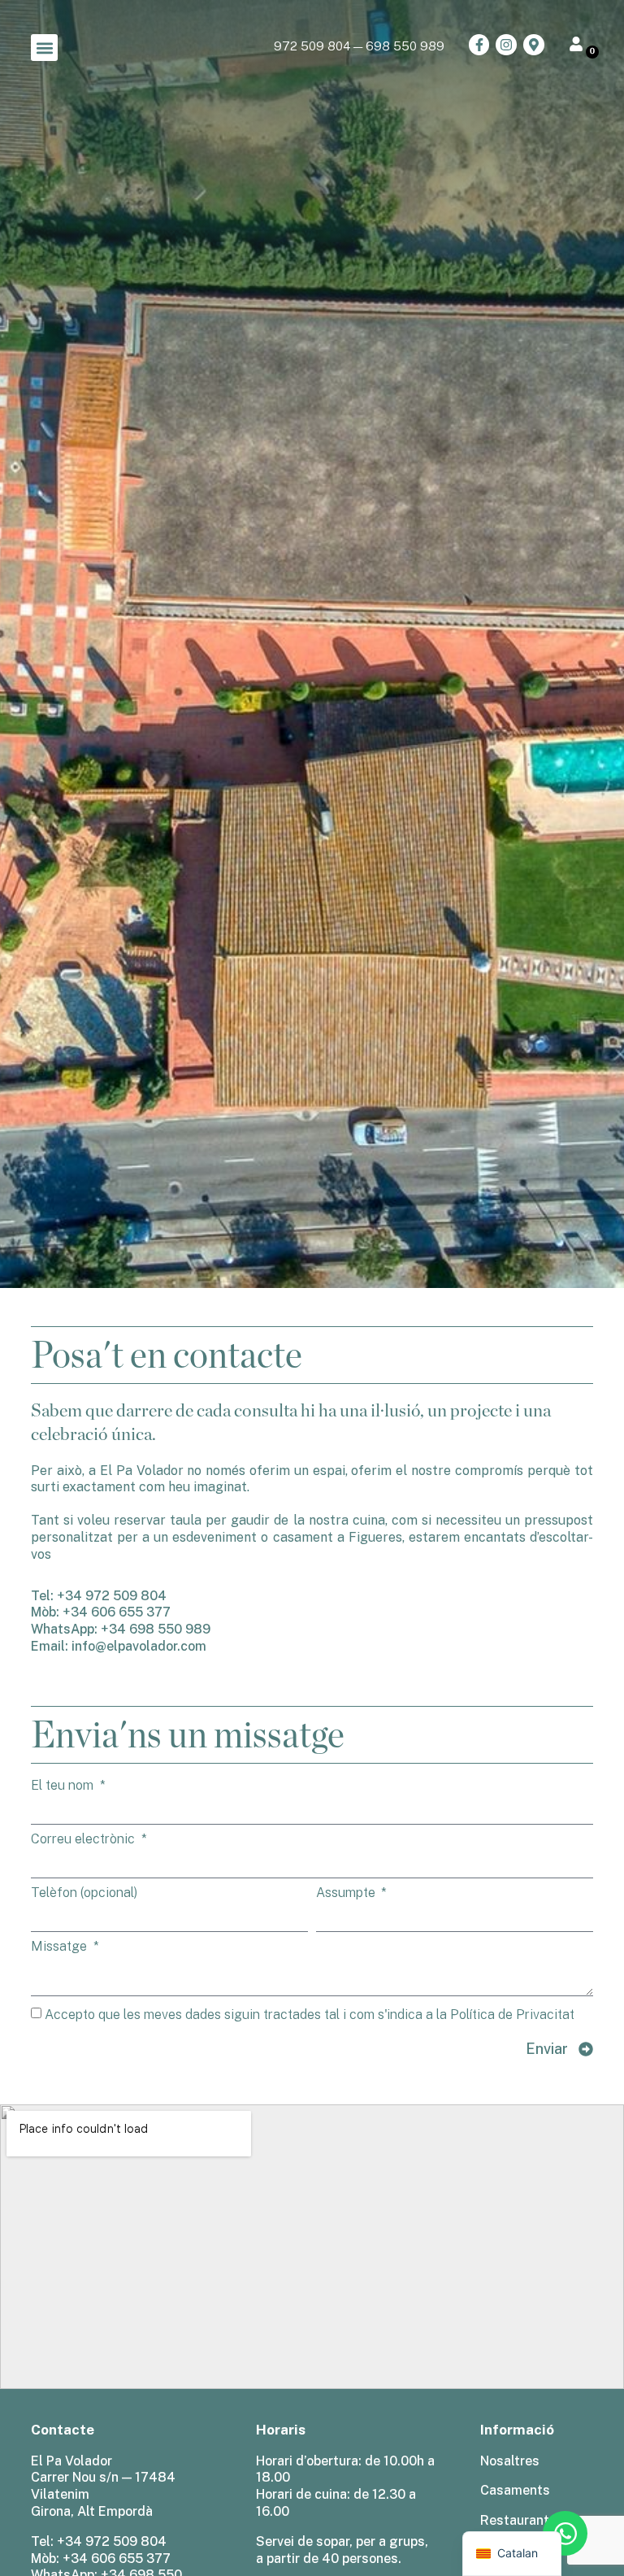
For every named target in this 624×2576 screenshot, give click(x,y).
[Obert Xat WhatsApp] (565, 2533)
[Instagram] (506, 45)
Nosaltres (510, 2461)
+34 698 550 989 (156, 1629)
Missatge (61, 1947)
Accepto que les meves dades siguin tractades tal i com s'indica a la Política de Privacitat (310, 2015)
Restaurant (515, 2520)
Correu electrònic (84, 1839)
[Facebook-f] (479, 45)
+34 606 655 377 (117, 1612)
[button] (44, 48)
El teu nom (64, 1786)
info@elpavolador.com (139, 1646)
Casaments (515, 2490)
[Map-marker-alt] (534, 45)
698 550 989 (405, 46)
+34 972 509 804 (112, 1596)
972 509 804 (312, 46)
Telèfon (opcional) (84, 1893)
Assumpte (347, 1893)
